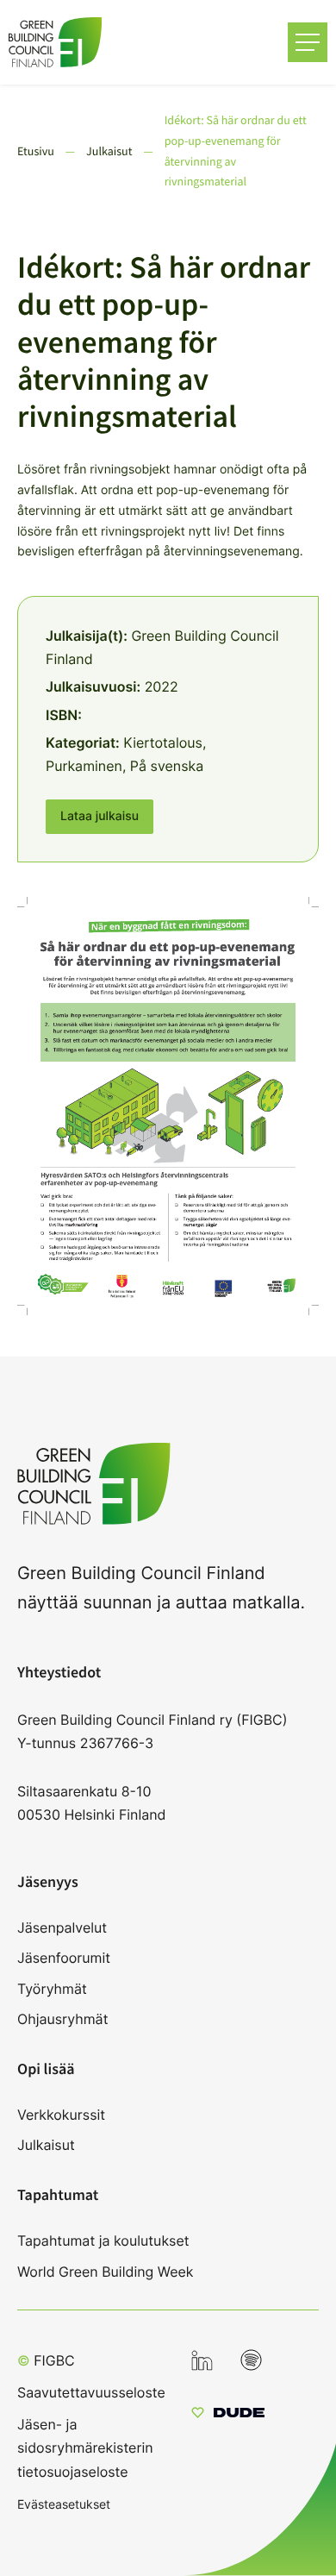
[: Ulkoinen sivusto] (228, 2415)
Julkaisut (46, 2145)
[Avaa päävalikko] (308, 42)
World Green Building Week (106, 2272)
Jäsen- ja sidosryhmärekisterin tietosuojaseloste (85, 2448)
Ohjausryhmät (62, 2019)
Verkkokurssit (61, 2115)
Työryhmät (52, 1989)
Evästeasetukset (64, 2504)
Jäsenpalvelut (62, 1927)
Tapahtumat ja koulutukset (103, 2241)
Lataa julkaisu (100, 816)
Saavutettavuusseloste (91, 2392)
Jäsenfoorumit (64, 1958)
